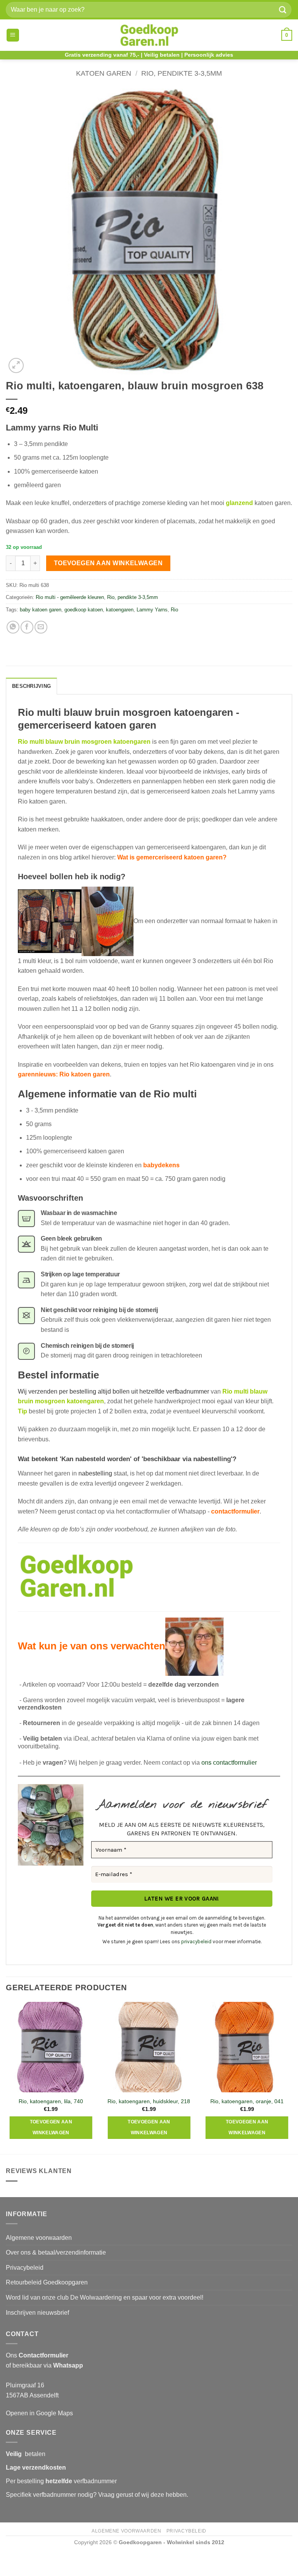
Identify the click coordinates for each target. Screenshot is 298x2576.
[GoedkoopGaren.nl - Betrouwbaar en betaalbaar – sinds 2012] (149, 35)
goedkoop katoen (84, 610)
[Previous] (6, 2077)
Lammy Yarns (152, 610)
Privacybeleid (25, 2268)
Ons (37, 2355)
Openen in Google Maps (39, 2413)
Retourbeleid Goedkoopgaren (47, 2282)
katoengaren (120, 610)
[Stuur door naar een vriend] (41, 627)
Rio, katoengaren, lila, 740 (51, 2101)
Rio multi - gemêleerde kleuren (70, 597)
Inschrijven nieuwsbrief (37, 2313)
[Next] (292, 2077)
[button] (13, 35)
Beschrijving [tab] (31, 686)
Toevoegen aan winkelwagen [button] (51, 2127)
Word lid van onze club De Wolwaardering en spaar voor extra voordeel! (105, 2297)
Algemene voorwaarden (39, 2238)
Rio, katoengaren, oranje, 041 (247, 2101)
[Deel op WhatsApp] (13, 627)
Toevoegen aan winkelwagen (108, 563)
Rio (174, 610)
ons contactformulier (229, 1763)
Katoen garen (104, 73)
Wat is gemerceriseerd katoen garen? (172, 857)
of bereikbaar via (44, 2365)
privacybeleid (196, 1942)
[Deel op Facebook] (27, 627)
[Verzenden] (283, 10)
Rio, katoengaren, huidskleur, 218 (149, 2101)
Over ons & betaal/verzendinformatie (56, 2252)
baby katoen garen (41, 610)
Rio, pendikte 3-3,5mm (182, 73)
